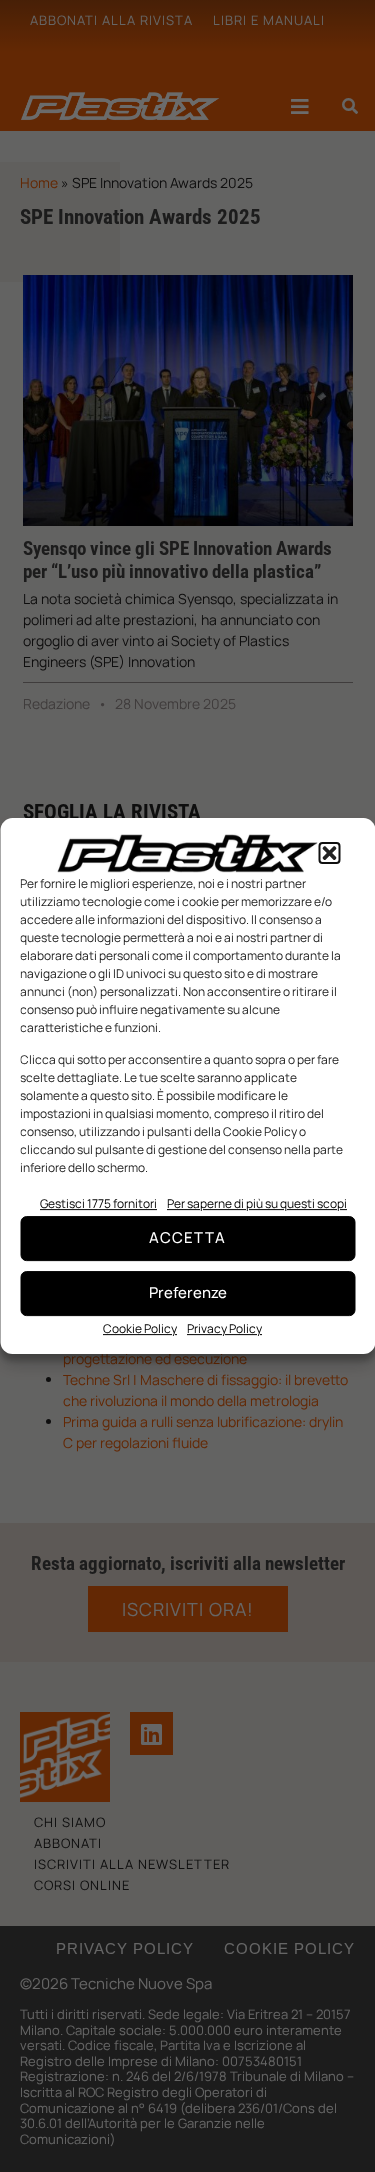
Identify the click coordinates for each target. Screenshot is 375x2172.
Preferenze (188, 1292)
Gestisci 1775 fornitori (98, 1203)
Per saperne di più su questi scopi (257, 1203)
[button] (329, 853)
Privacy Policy (224, 1328)
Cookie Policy (140, 1328)
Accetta (187, 1237)
